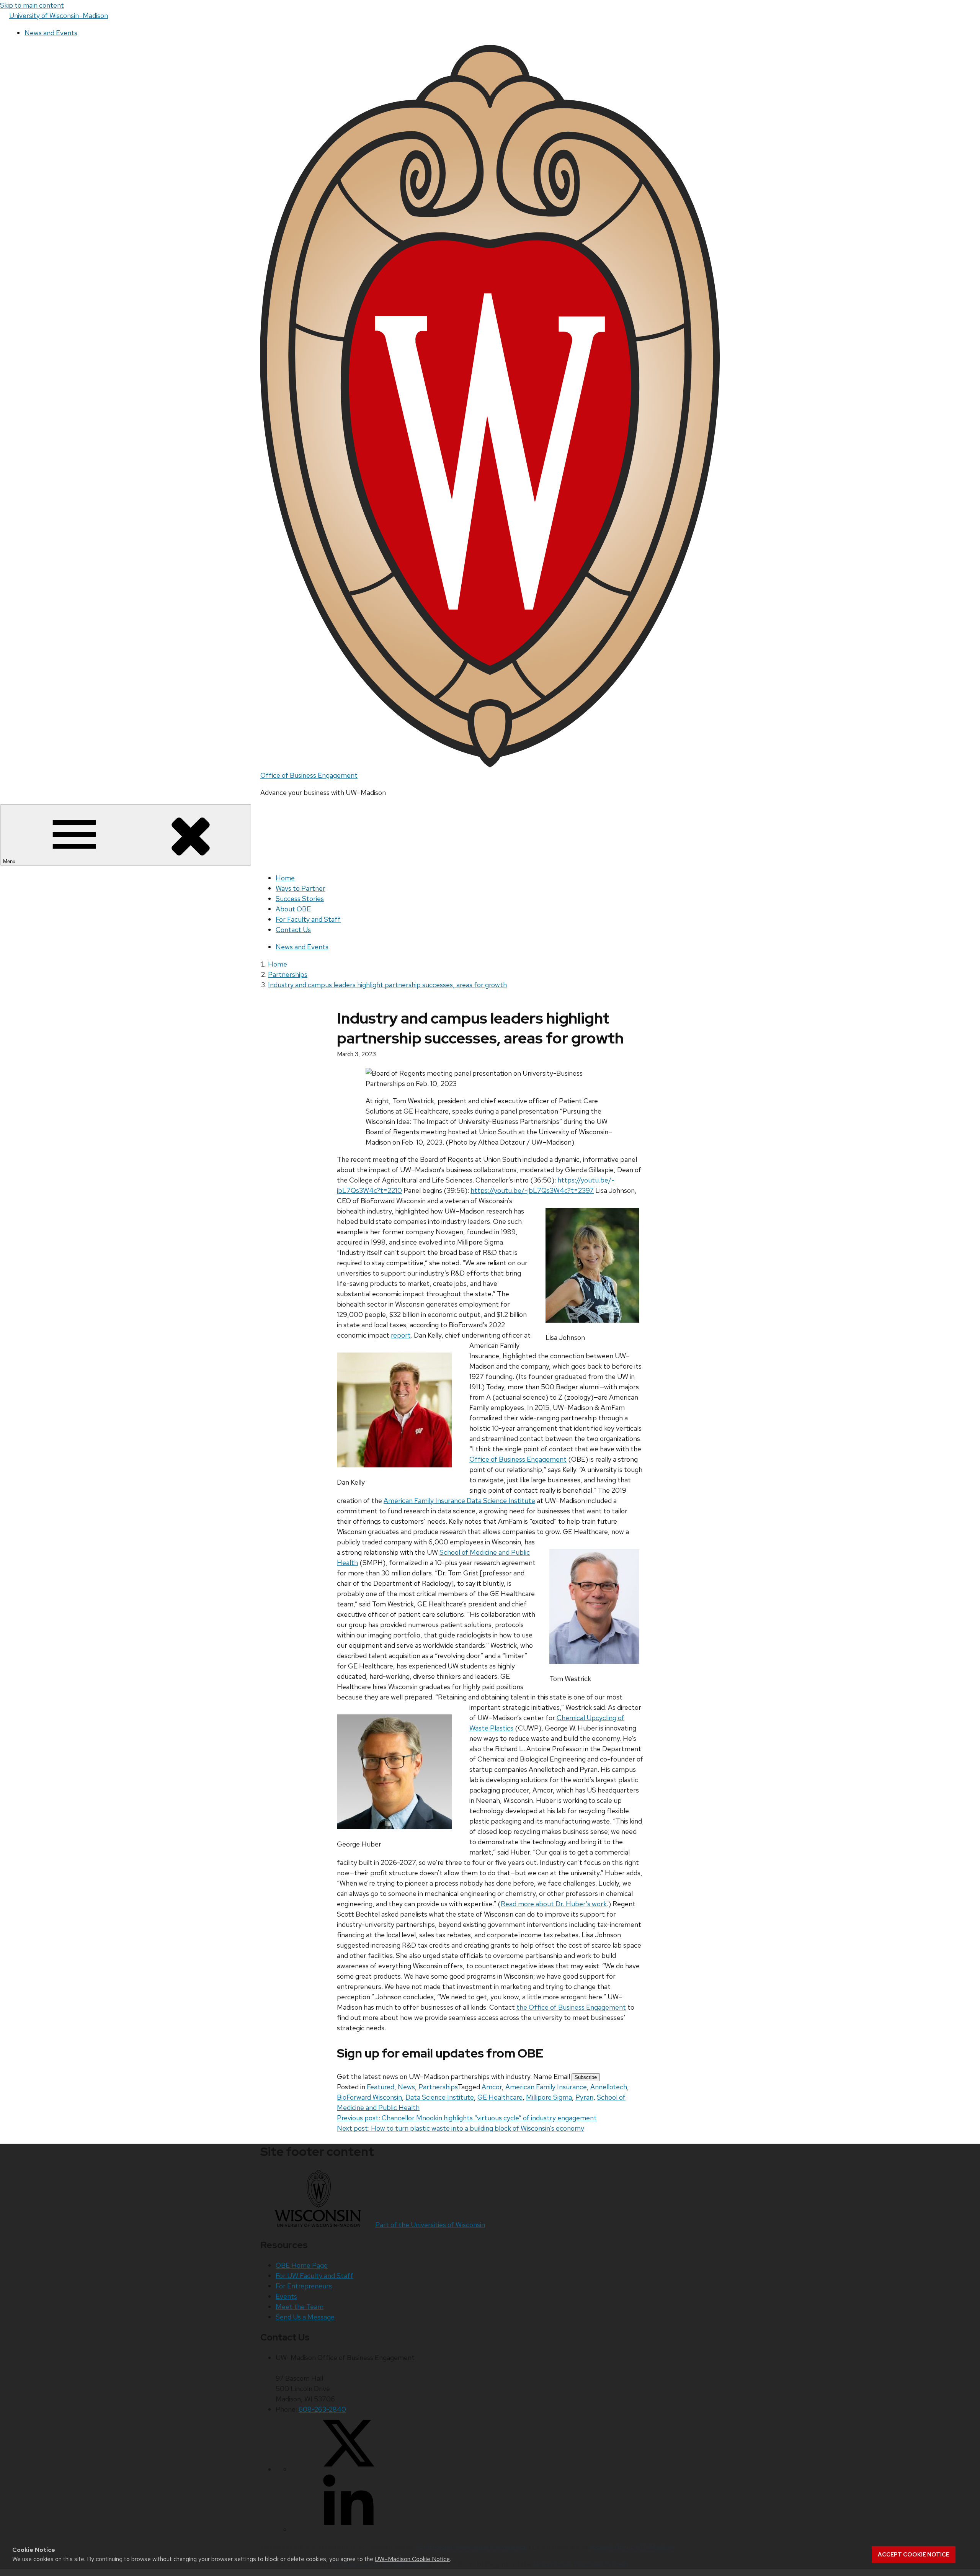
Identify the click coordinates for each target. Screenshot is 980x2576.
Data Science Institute (440, 2097)
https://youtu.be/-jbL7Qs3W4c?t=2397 (532, 1190)
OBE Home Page (302, 2265)
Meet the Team (300, 2307)
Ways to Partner (301, 888)
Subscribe (586, 2077)
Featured (381, 2087)
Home (285, 878)
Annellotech (609, 2087)
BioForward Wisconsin (369, 2097)
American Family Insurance (546, 2087)
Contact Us (293, 930)
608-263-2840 (322, 2409)
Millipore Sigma (549, 2097)
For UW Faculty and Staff (314, 2276)
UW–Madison (59, 16)
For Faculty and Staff (308, 919)
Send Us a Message (305, 2317)
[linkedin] (348, 2529)
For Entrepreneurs (304, 2286)
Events (286, 2296)
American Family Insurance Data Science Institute (459, 1501)
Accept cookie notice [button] (914, 2555)
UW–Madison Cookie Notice (412, 2559)
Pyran (584, 2097)
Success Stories (300, 899)
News (406, 2087)
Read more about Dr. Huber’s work (554, 1904)
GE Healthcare (500, 2097)
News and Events (51, 33)
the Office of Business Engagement (571, 2007)
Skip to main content (32, 5)
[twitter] (348, 2469)
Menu (10, 861)
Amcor (492, 2087)
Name (543, 2076)
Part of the (430, 2225)
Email (563, 2076)
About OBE (293, 909)
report (401, 1335)
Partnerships (438, 2087)
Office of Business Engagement (309, 775)
